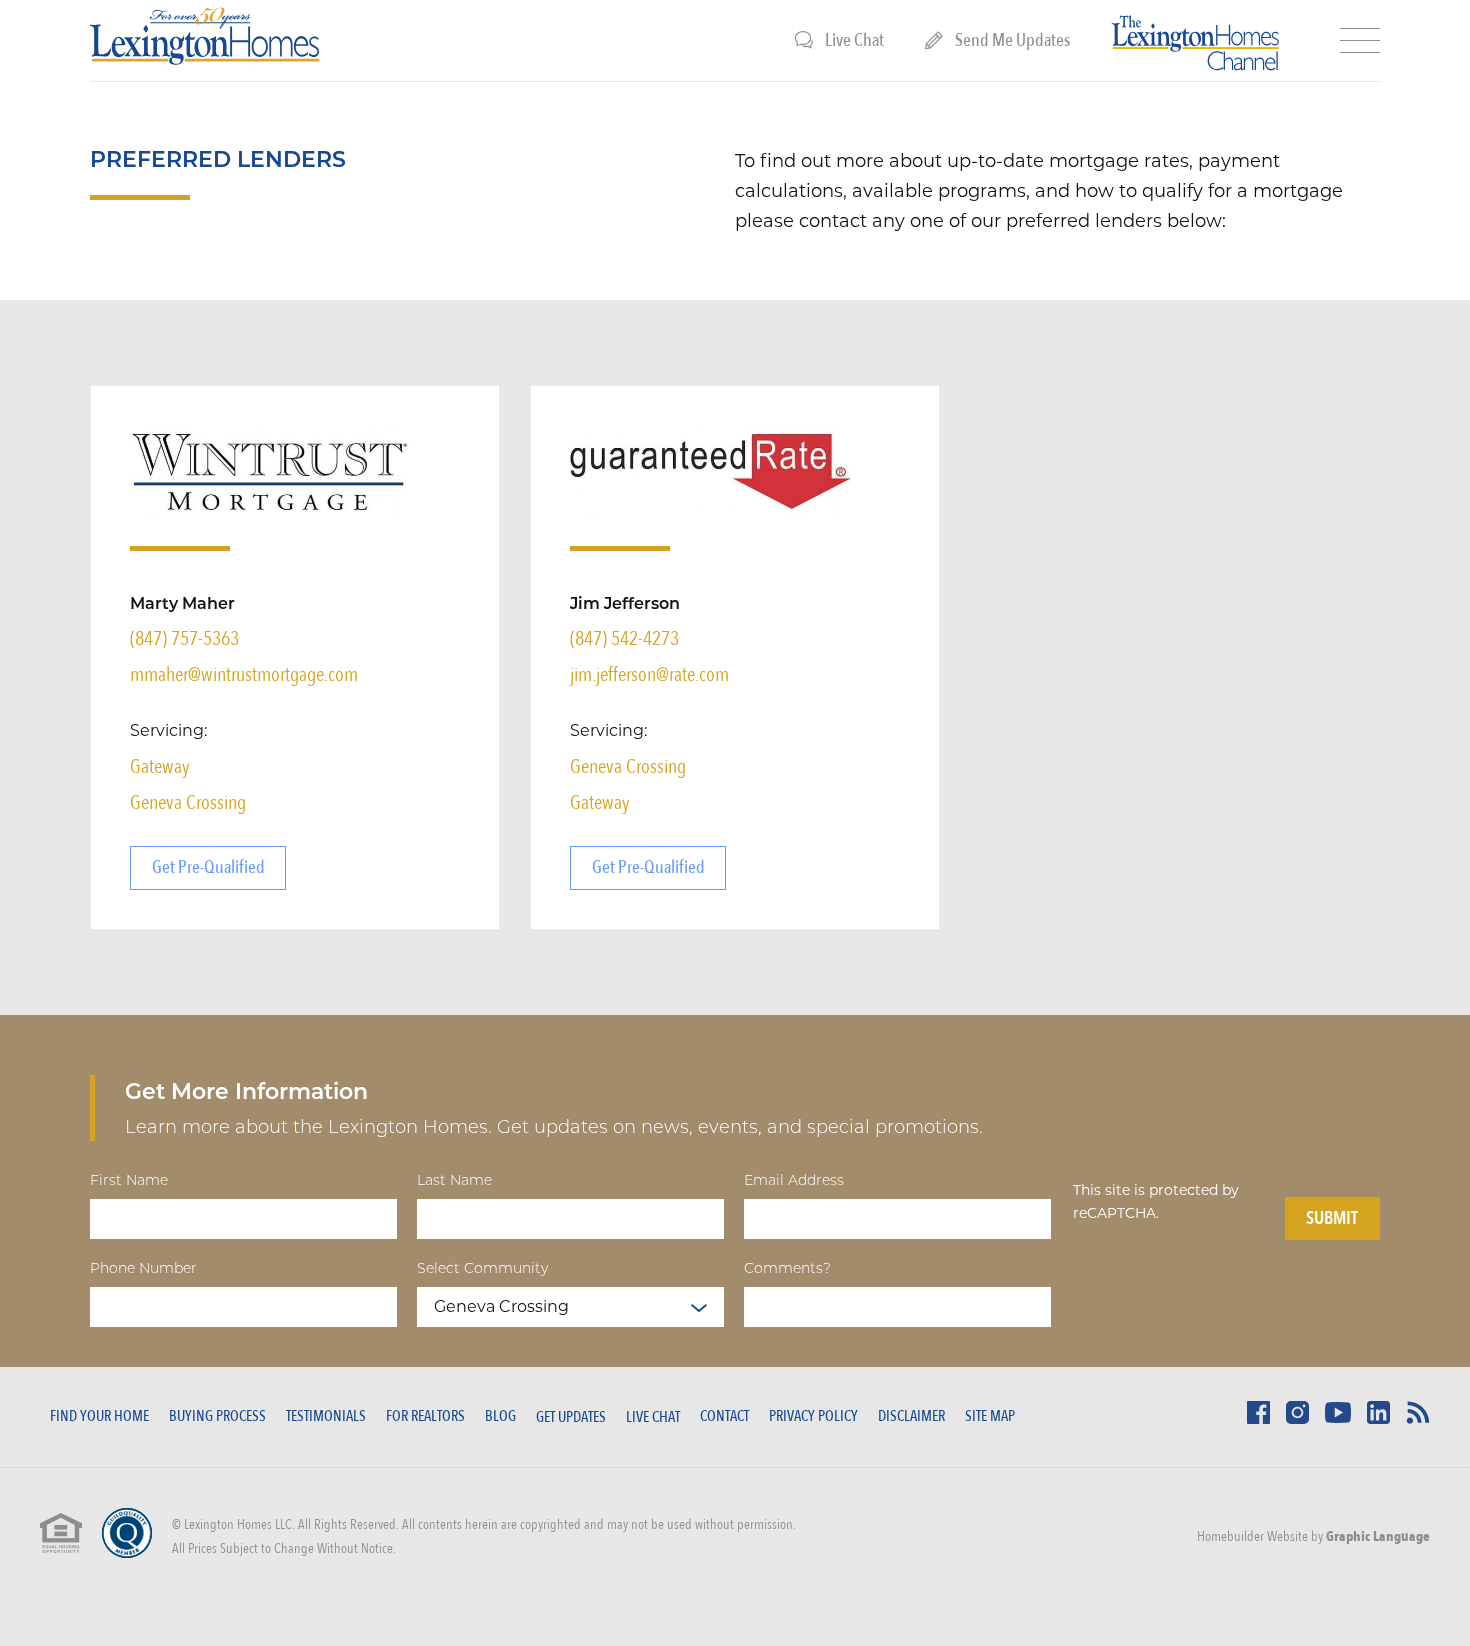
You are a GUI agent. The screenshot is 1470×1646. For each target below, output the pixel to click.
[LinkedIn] (1378, 1418)
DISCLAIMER (911, 1416)
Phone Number (143, 1267)
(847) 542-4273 (624, 638)
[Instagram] (1297, 1418)
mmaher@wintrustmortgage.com (244, 674)
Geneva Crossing (188, 802)
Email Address (794, 1179)
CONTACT (724, 1416)
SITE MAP (990, 1416)
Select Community (482, 1267)
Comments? (787, 1267)
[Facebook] (1258, 1418)
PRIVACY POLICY (813, 1416)
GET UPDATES (571, 1417)
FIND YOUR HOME (99, 1416)
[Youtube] (1338, 1417)
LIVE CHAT (653, 1417)
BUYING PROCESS (217, 1416)
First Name (129, 1179)
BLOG (500, 1416)
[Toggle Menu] (1360, 41)
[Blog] (1418, 1418)
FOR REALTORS (425, 1416)
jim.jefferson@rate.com (649, 674)
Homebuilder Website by (1313, 1536)
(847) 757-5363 (184, 638)
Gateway (160, 766)
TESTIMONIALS (326, 1416)
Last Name (454, 1179)
